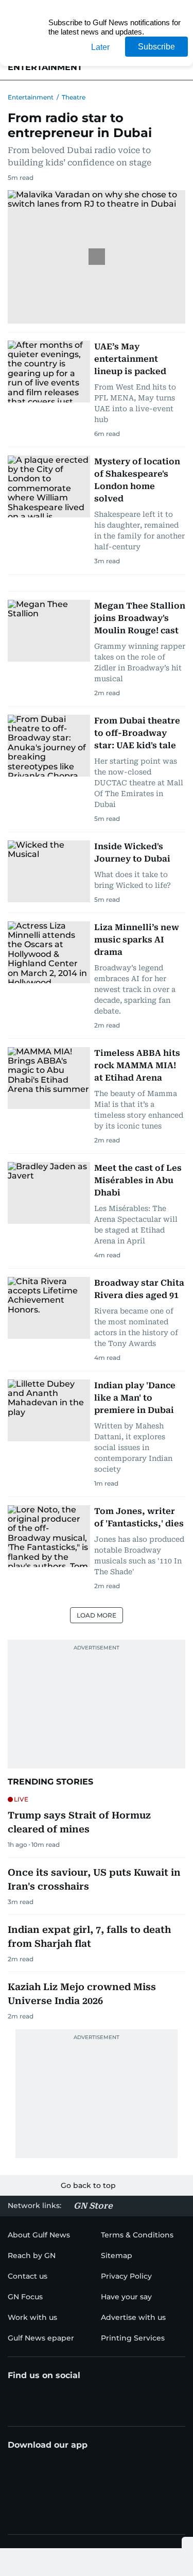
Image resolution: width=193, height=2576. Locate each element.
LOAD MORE (97, 1615)
